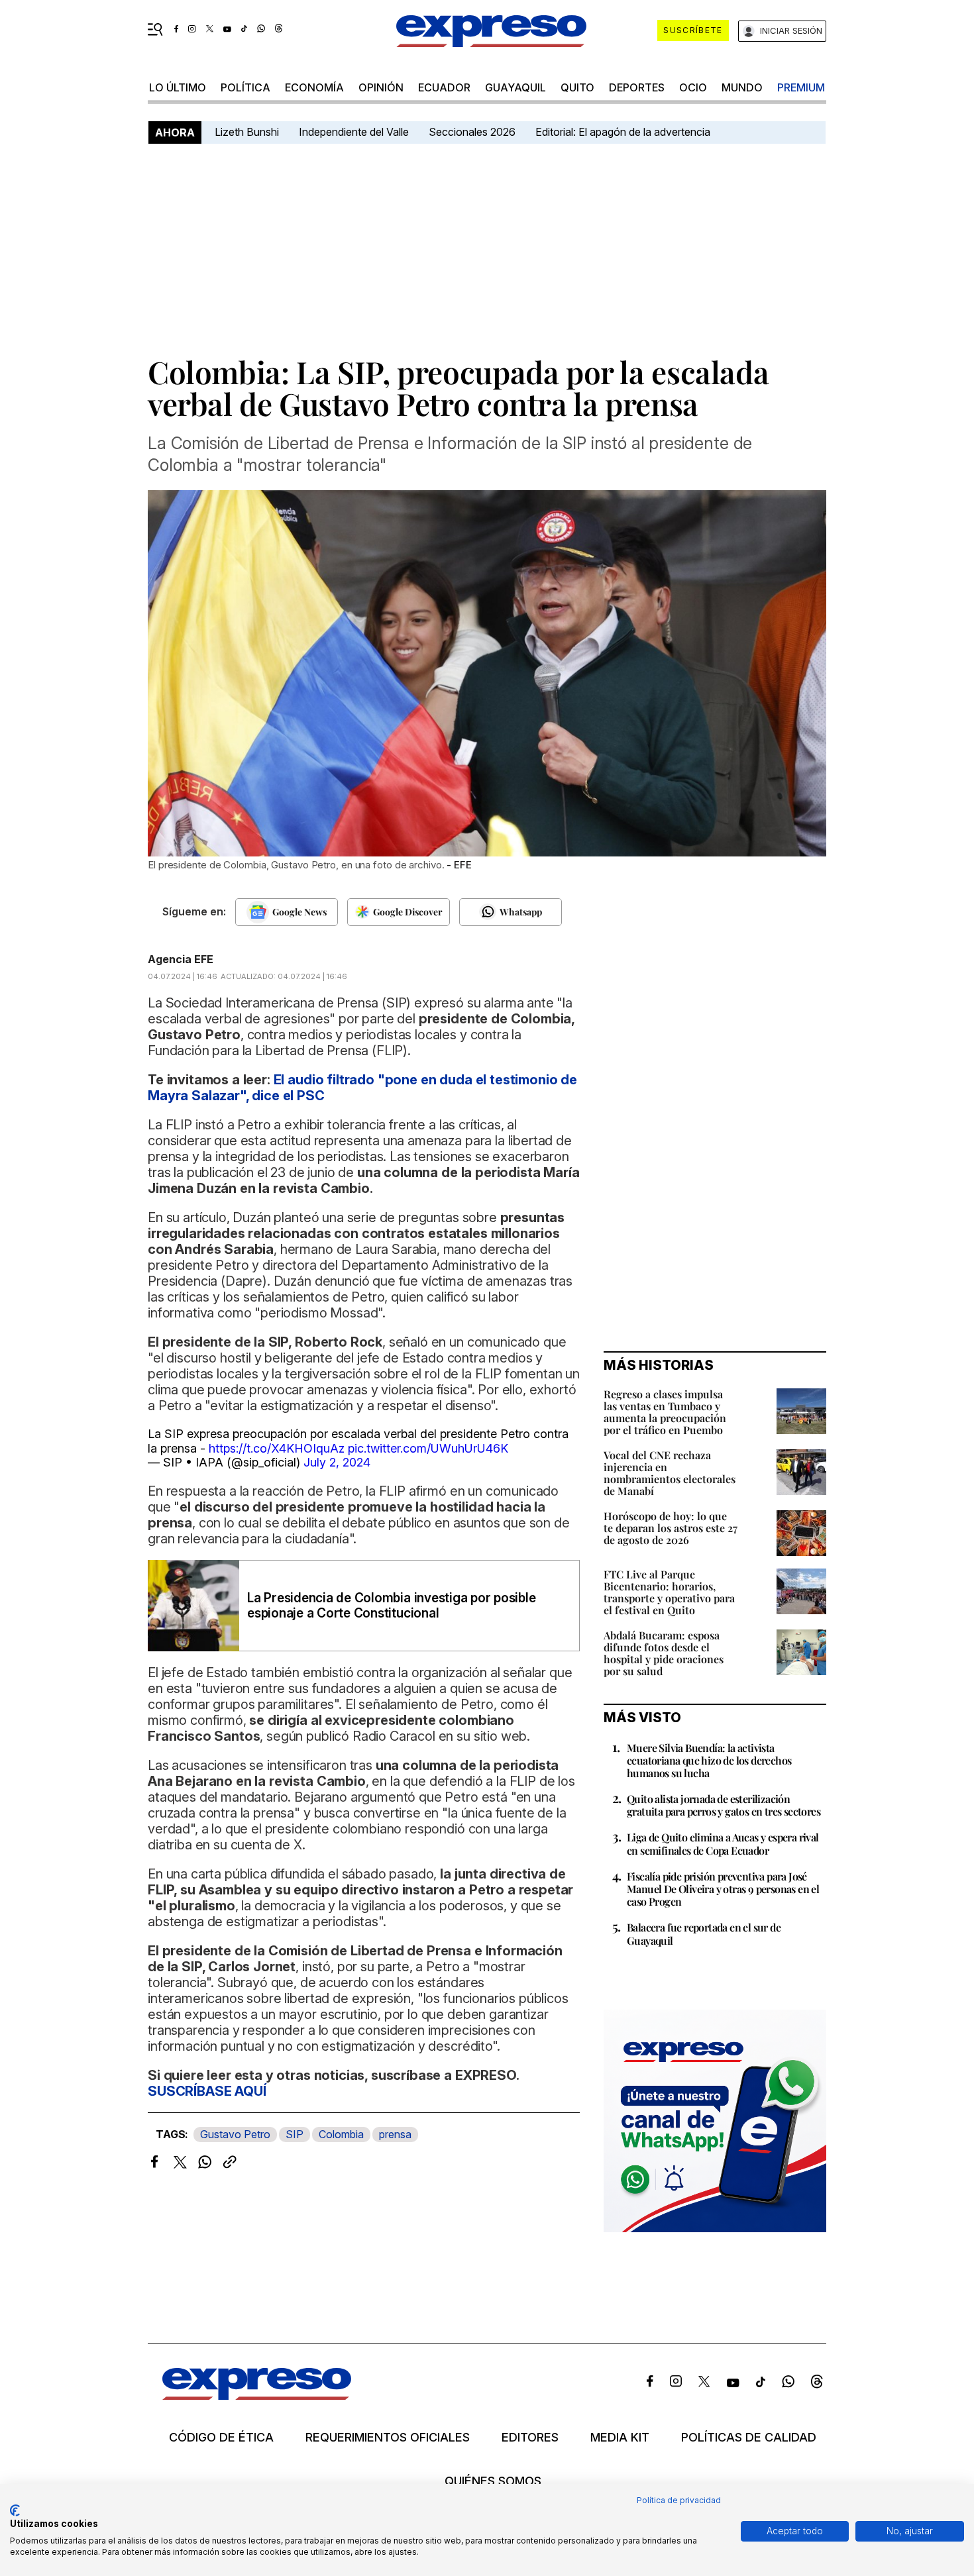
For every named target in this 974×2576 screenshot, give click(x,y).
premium (801, 87)
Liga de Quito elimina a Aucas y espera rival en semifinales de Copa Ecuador (723, 1843)
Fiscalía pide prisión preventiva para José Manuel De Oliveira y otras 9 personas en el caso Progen (723, 1889)
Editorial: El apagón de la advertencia (623, 132)
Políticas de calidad (749, 2438)
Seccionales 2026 (472, 132)
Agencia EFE (181, 959)
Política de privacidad (679, 2500)
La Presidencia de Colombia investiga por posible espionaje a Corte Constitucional (391, 1606)
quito (577, 87)
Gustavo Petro (235, 2134)
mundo (742, 87)
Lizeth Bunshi (247, 132)
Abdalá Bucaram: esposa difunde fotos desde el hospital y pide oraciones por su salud (664, 1653)
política (245, 87)
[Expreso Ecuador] (257, 2396)
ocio (693, 87)
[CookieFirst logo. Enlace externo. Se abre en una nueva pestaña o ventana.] (15, 2510)
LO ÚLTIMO (178, 87)
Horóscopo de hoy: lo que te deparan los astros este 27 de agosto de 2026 (671, 1528)
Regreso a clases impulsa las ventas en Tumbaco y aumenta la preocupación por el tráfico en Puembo (665, 1412)
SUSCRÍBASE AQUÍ (207, 2091)
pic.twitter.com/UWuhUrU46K (428, 1448)
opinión (381, 87)
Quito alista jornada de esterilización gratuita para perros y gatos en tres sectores (724, 1805)
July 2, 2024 (337, 1462)
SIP (295, 2134)
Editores (530, 2438)
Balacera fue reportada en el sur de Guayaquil (704, 1933)
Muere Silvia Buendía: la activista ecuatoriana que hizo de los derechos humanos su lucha (709, 1760)
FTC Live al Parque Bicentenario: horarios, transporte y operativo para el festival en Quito (669, 1592)
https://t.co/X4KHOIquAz (277, 1448)
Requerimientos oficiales (388, 2438)
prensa (395, 2134)
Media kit (620, 2438)
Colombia (341, 2134)
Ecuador (444, 87)
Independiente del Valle (354, 132)
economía (314, 87)
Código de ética (221, 2438)
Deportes (637, 87)
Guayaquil (515, 87)
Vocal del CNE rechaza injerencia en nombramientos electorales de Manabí (670, 1473)
